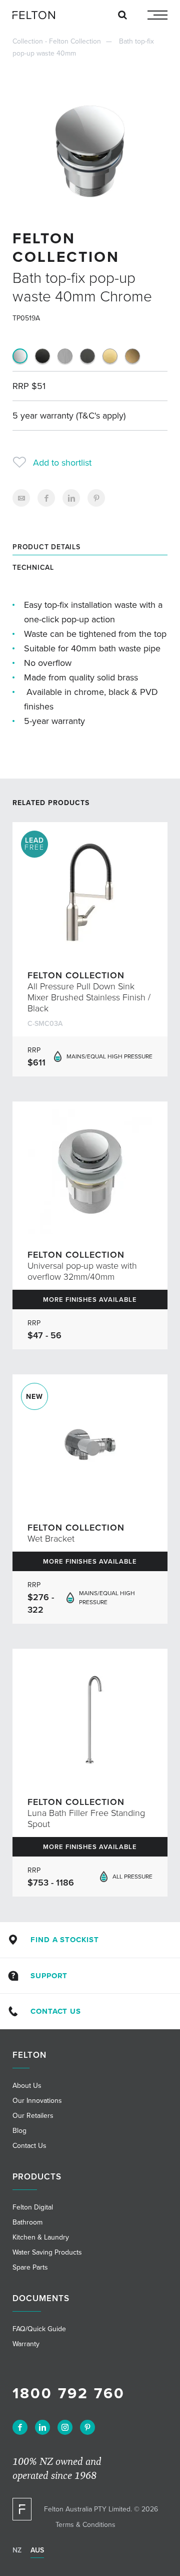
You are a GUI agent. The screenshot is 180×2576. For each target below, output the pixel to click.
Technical (33, 568)
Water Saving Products (47, 2252)
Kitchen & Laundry (41, 2237)
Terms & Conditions (85, 2525)
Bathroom (27, 2222)
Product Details (46, 547)
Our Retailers (33, 2116)
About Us (27, 2086)
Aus (37, 2550)
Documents (41, 2298)
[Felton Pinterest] (87, 2427)
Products (37, 2177)
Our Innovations (37, 2101)
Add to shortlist (62, 463)
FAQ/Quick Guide (39, 2329)
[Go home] (37, 15)
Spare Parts (30, 2267)
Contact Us (55, 2011)
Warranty (26, 2344)
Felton (29, 2055)
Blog (19, 2131)
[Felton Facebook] (20, 2427)
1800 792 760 (69, 2394)
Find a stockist (65, 1940)
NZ (17, 2550)
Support (49, 1976)
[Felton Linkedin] (42, 2427)
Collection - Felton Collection (57, 41)
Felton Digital (33, 2207)
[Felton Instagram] (65, 2427)
